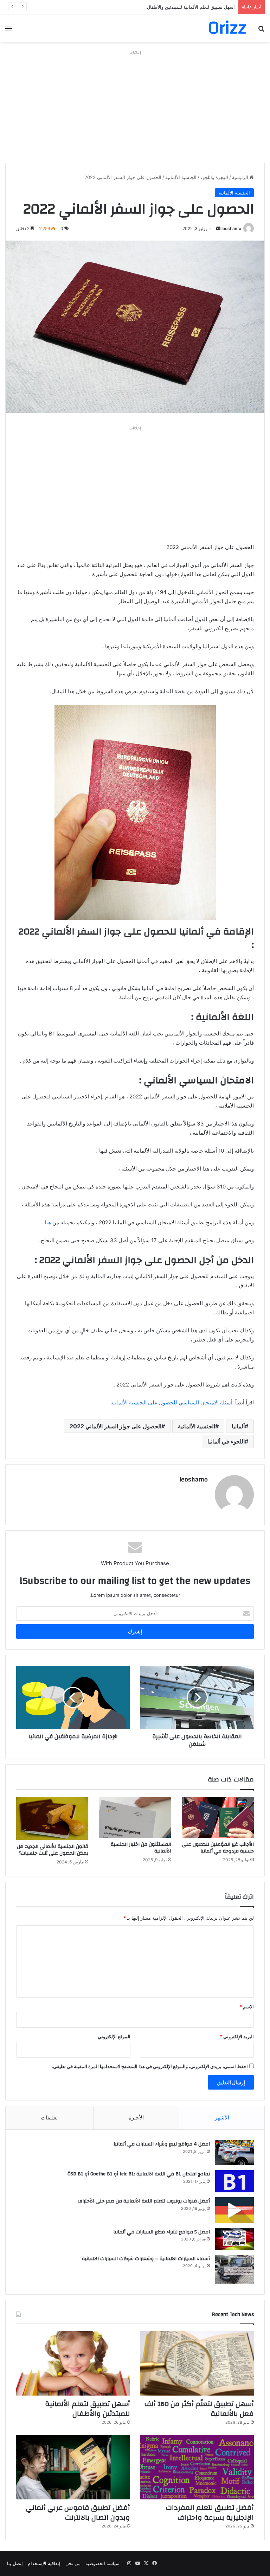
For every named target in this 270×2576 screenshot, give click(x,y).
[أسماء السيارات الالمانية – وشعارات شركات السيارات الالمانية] (234, 2269)
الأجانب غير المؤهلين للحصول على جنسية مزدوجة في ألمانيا (218, 1848)
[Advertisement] (135, 107)
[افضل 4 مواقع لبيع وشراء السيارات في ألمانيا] (234, 2153)
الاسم (247, 2007)
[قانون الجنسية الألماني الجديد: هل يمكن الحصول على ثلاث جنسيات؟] (52, 1819)
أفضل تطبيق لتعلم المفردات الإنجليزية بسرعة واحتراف (210, 2513)
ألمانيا (238, 1426)
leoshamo (231, 228)
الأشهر (222, 2118)
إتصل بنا (15, 2563)
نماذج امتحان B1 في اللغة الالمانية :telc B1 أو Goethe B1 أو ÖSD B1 (139, 2174)
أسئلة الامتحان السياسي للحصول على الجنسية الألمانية (171, 1402)
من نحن (73, 2563)
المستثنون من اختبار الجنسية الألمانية (141, 1848)
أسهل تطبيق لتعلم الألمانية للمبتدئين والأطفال (88, 2409)
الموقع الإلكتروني (114, 2036)
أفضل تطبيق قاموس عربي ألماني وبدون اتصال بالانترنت (78, 2513)
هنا (48, 1222)
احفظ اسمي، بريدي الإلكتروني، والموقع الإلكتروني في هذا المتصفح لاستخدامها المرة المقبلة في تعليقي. (150, 2066)
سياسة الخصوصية (102, 2563)
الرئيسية (241, 177)
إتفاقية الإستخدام (44, 2563)
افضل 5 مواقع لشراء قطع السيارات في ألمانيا (162, 2232)
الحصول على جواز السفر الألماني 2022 (115, 1426)
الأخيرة (136, 2118)
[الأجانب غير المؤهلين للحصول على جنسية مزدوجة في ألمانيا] (218, 1817)
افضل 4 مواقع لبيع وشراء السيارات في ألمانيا (162, 2144)
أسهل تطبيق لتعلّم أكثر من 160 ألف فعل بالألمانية (199, 2409)
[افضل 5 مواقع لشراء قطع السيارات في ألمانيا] (234, 2239)
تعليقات (49, 2118)
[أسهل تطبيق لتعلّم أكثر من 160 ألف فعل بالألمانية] (197, 2363)
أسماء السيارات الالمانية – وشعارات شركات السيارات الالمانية (146, 2259)
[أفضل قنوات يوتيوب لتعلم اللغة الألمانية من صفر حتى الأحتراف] (234, 2210)
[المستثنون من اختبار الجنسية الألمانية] (135, 1817)
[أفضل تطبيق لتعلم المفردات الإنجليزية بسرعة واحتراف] (197, 2467)
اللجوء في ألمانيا (226, 1441)
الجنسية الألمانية (181, 177)
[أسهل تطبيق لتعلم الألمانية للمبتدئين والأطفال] (73, 2363)
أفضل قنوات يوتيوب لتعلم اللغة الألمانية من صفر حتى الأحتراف (144, 2201)
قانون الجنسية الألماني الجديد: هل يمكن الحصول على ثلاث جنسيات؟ (53, 1850)
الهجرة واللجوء (214, 177)
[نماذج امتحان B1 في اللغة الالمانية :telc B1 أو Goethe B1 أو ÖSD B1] (234, 2181)
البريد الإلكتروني (237, 2036)
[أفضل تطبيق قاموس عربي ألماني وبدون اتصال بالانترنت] (73, 2467)
